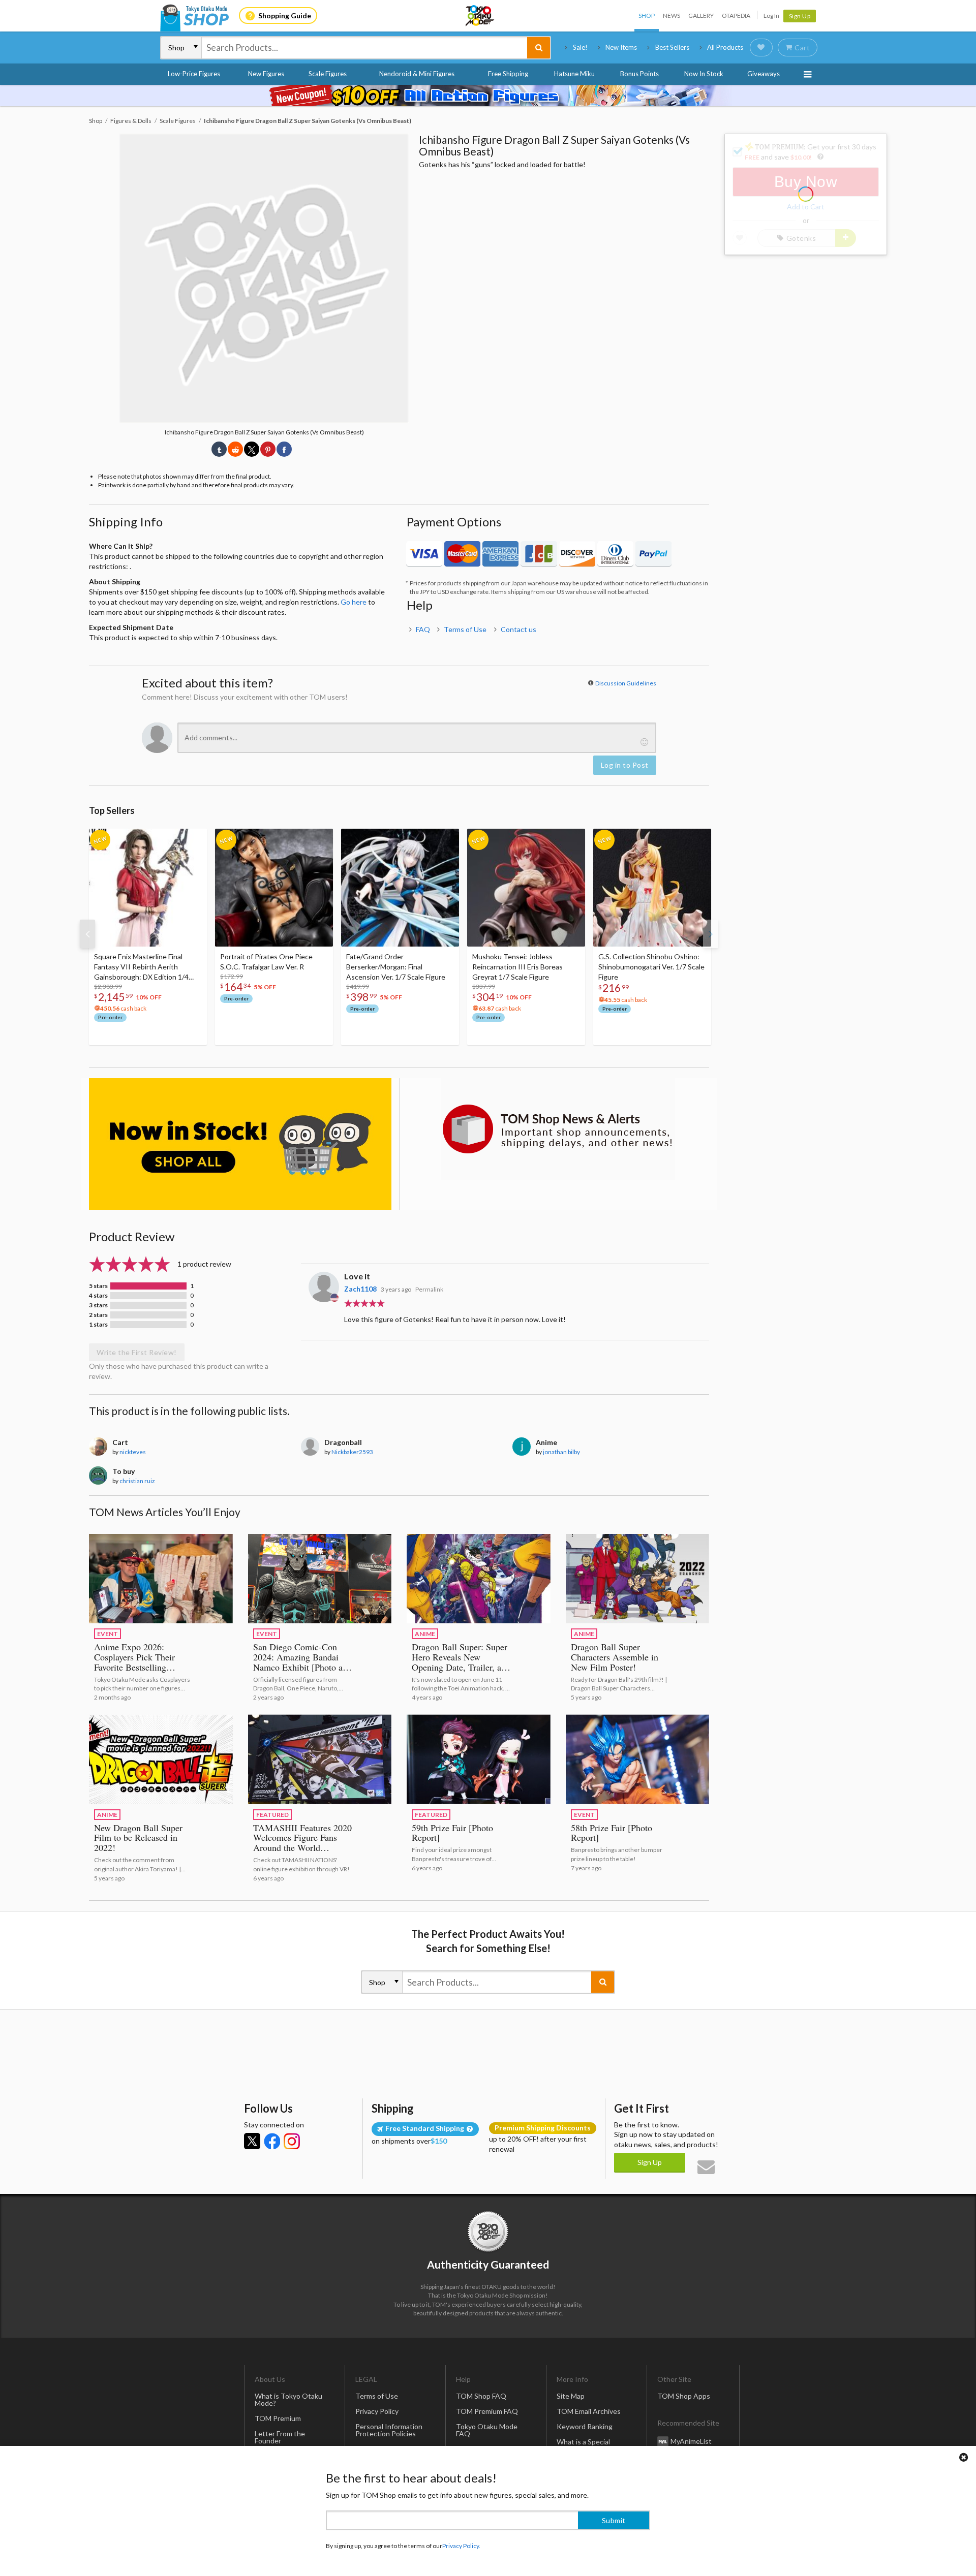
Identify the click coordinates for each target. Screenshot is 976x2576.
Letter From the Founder (280, 2437)
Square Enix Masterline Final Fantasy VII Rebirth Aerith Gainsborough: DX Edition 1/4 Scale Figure (141, 967)
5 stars (98, 1286)
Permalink (429, 1289)
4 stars (98, 1296)
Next (711, 934)
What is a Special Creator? (583, 2445)
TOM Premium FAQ (487, 2411)
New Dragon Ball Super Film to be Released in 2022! (138, 1838)
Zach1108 (360, 1289)
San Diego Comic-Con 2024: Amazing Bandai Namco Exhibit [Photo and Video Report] (302, 1662)
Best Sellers (672, 47)
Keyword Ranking (585, 2426)
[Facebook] (272, 2141)
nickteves (133, 1452)
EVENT (108, 1634)
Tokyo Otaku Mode (480, 16)
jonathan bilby (561, 1452)
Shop (647, 15)
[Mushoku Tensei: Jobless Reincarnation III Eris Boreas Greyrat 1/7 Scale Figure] (526, 888)
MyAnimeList (691, 2441)
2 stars (98, 1315)
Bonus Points (639, 74)
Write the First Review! (137, 1352)
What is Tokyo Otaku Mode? (288, 2399)
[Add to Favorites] (194, 839)
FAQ (423, 629)
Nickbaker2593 (352, 1452)
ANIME (425, 1634)
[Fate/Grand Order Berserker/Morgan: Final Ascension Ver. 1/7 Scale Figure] (400, 888)
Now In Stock (704, 74)
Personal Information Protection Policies (389, 2430)
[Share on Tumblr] (219, 449)
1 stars (98, 1325)
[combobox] (364, 48)
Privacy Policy (377, 2411)
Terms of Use (465, 629)
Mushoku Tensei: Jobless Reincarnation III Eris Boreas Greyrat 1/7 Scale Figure (517, 967)
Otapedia (736, 15)
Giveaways (764, 74)
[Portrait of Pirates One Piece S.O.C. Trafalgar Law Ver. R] (274, 888)
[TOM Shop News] (558, 1129)
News (672, 15)
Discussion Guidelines (626, 683)
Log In (771, 15)
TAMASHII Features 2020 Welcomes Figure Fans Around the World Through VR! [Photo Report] (302, 1848)
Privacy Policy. (461, 2546)
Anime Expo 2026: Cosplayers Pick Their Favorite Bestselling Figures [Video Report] (137, 1662)
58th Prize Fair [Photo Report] (612, 1833)
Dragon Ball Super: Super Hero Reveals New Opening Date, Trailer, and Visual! (461, 1662)
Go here (354, 602)
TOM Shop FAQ (481, 2396)
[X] (252, 2141)
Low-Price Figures (194, 74)
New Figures (266, 74)
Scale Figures (328, 74)
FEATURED (272, 1815)
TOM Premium (278, 2418)
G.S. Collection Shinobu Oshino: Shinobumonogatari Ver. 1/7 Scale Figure (651, 967)
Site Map (571, 2396)
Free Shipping (508, 74)
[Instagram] (292, 2141)
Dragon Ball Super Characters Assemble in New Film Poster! (615, 1657)
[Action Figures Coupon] (488, 96)
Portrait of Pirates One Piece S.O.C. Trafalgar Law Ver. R (266, 962)
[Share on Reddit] (235, 449)
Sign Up (800, 16)
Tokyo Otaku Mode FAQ (487, 2430)
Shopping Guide (285, 15)
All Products (725, 47)
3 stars (98, 1305)
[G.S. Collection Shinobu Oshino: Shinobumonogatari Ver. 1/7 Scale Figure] (652, 888)
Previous (87, 934)
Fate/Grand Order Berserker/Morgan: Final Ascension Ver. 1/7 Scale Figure (396, 967)
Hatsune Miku (574, 74)
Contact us (518, 629)
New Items (621, 47)
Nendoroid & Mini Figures (417, 74)
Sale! (580, 47)
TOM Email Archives (589, 2411)
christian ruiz (137, 1481)
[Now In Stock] (240, 1144)
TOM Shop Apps (684, 2396)
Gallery (701, 15)
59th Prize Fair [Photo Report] (452, 1833)
